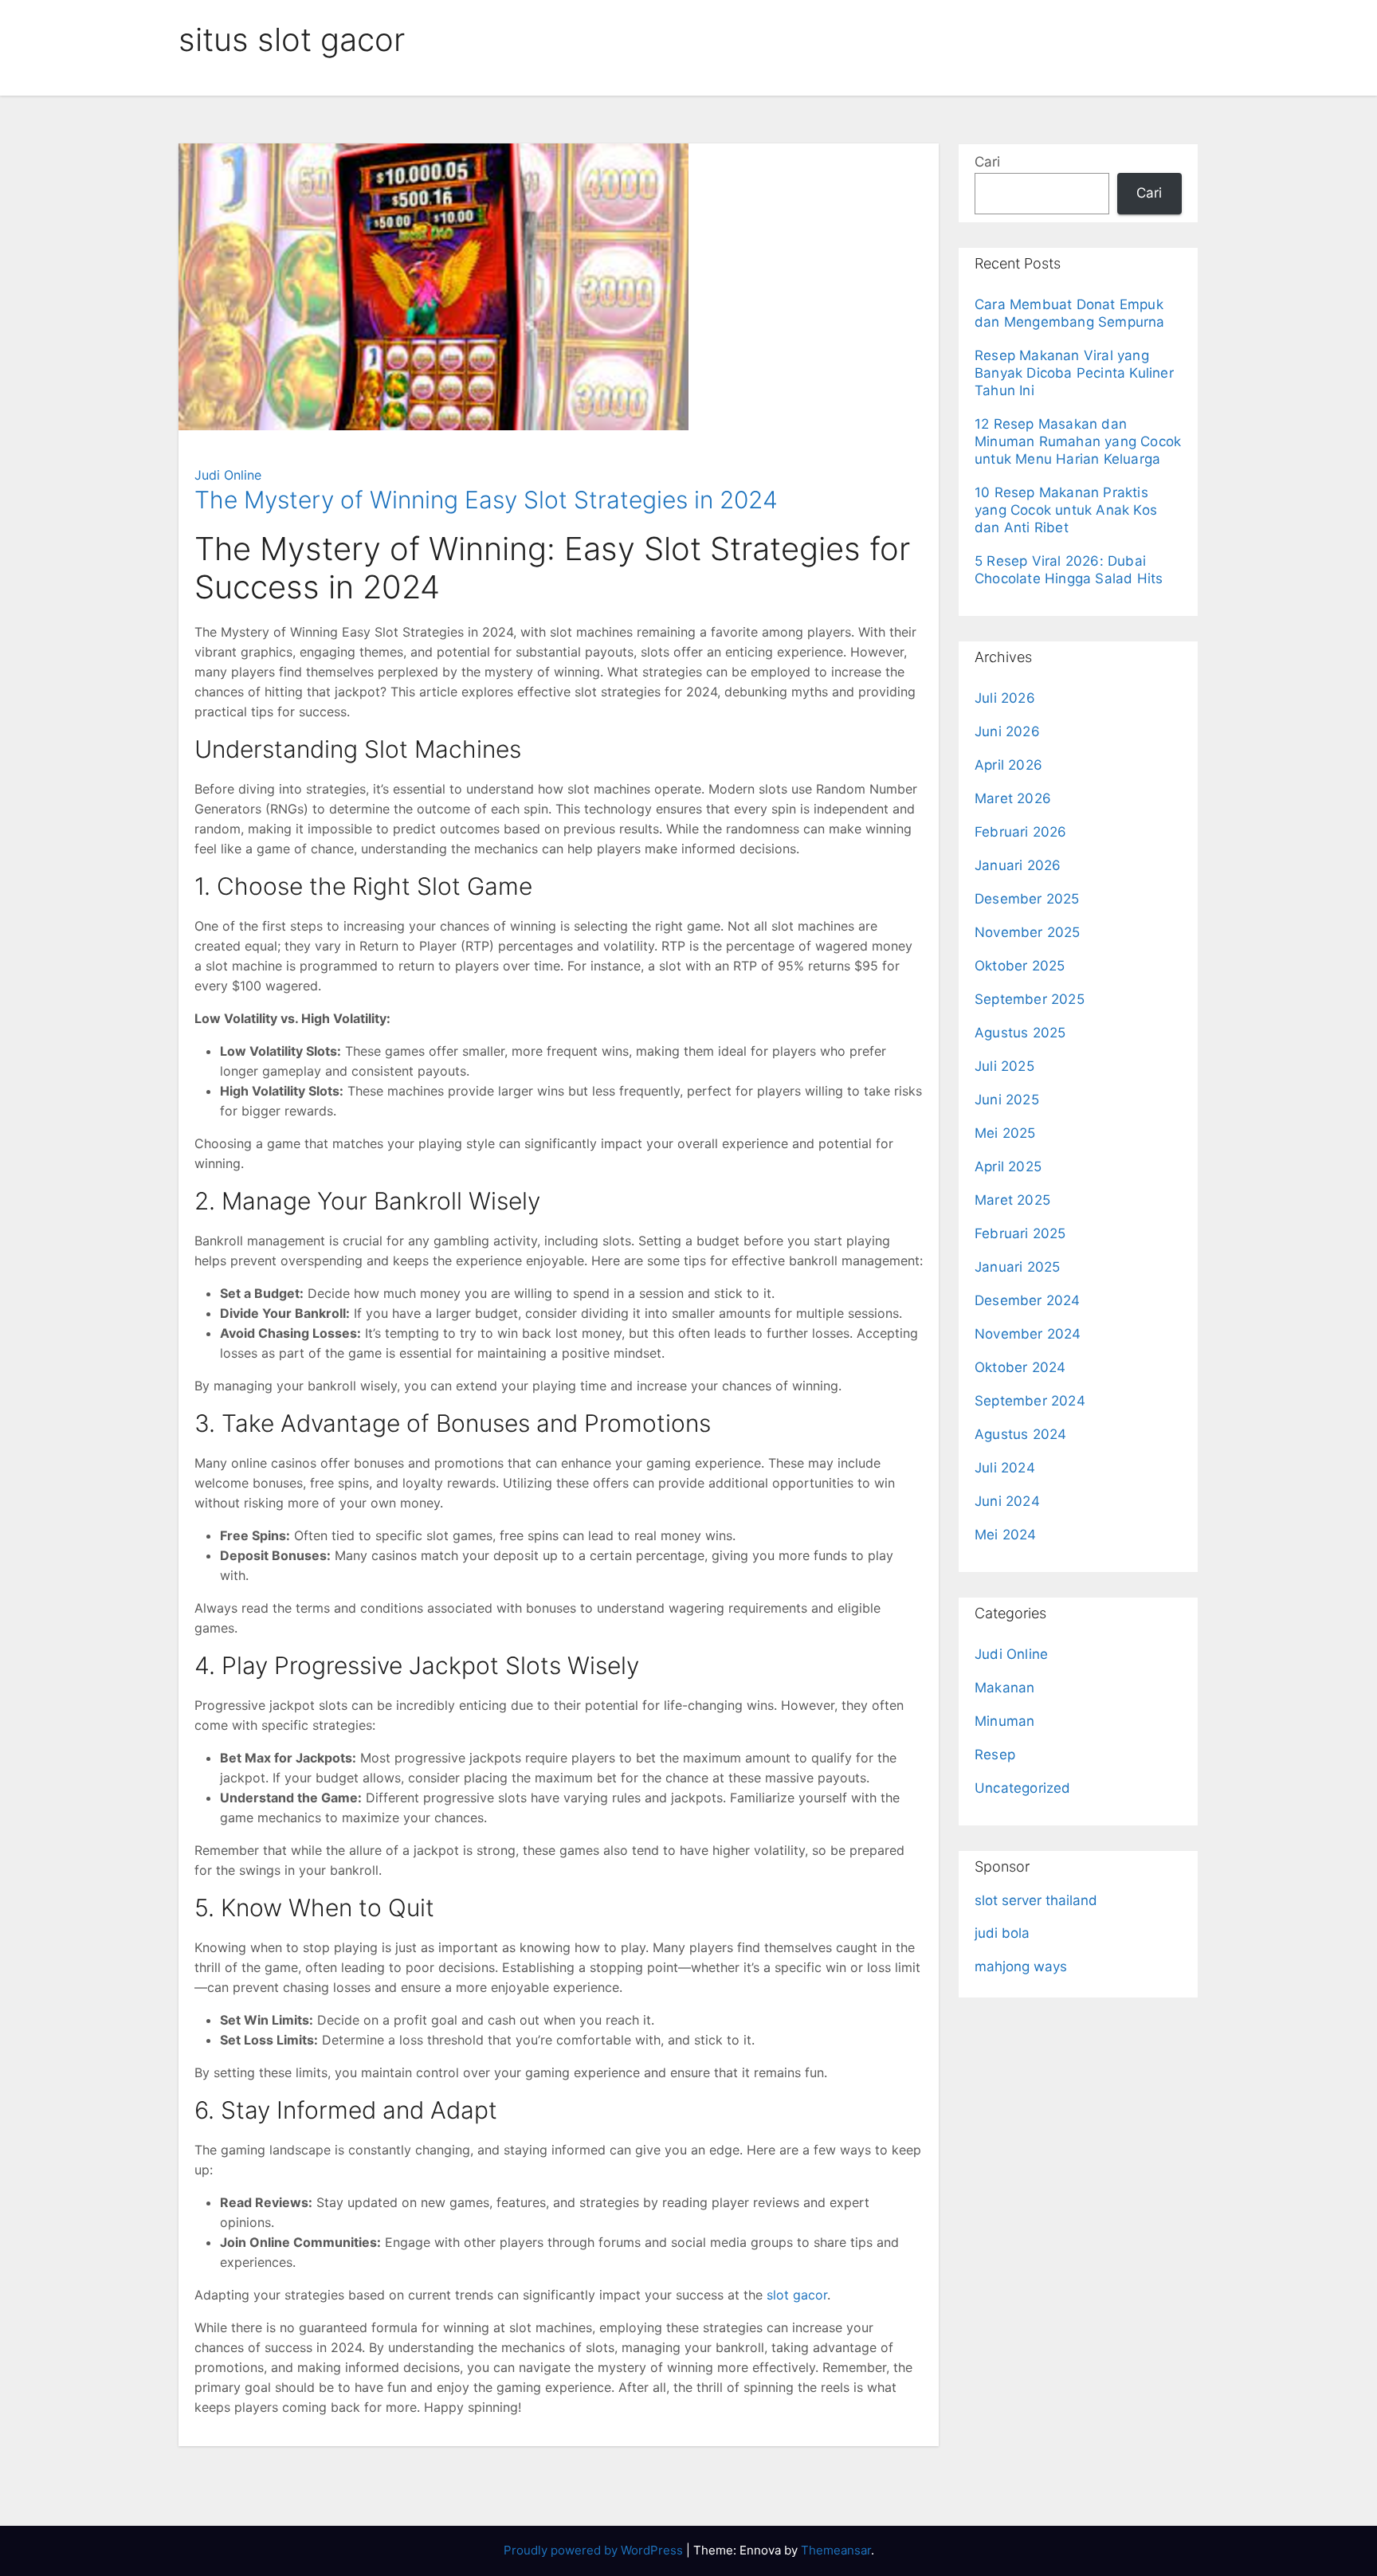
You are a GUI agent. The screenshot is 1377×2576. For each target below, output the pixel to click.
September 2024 (1030, 1401)
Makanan (1004, 1688)
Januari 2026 (1018, 865)
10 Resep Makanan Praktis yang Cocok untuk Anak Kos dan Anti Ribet (1066, 510)
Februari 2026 (1021, 832)
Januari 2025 (1017, 1267)
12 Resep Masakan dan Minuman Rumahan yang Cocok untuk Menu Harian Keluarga (1078, 441)
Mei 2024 (1006, 1535)
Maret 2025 (1012, 1200)
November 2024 (1028, 1334)
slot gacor (797, 2295)
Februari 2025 (1020, 1233)
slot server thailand (1036, 1900)
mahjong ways (1021, 1966)
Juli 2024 (1005, 1468)
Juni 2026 (1007, 731)
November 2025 (1028, 932)
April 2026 (1008, 765)
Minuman (1004, 1721)
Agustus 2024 (1020, 1434)
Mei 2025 (1005, 1133)
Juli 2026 (1005, 698)
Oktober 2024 (1020, 1367)
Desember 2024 (1028, 1300)
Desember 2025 (1027, 899)
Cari (987, 162)
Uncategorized (1023, 1788)
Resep (995, 1755)
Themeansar (836, 2550)
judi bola (1002, 1933)
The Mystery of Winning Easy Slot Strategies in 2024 (486, 500)
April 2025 (1008, 1166)
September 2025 (1030, 999)
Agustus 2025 (1020, 1033)
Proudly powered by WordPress (595, 2550)
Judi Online (228, 475)
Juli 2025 (1004, 1066)
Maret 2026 (1013, 798)
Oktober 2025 (1020, 966)
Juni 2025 (1007, 1100)
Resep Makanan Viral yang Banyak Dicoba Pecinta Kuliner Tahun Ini (1074, 373)
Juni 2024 (1007, 1501)
